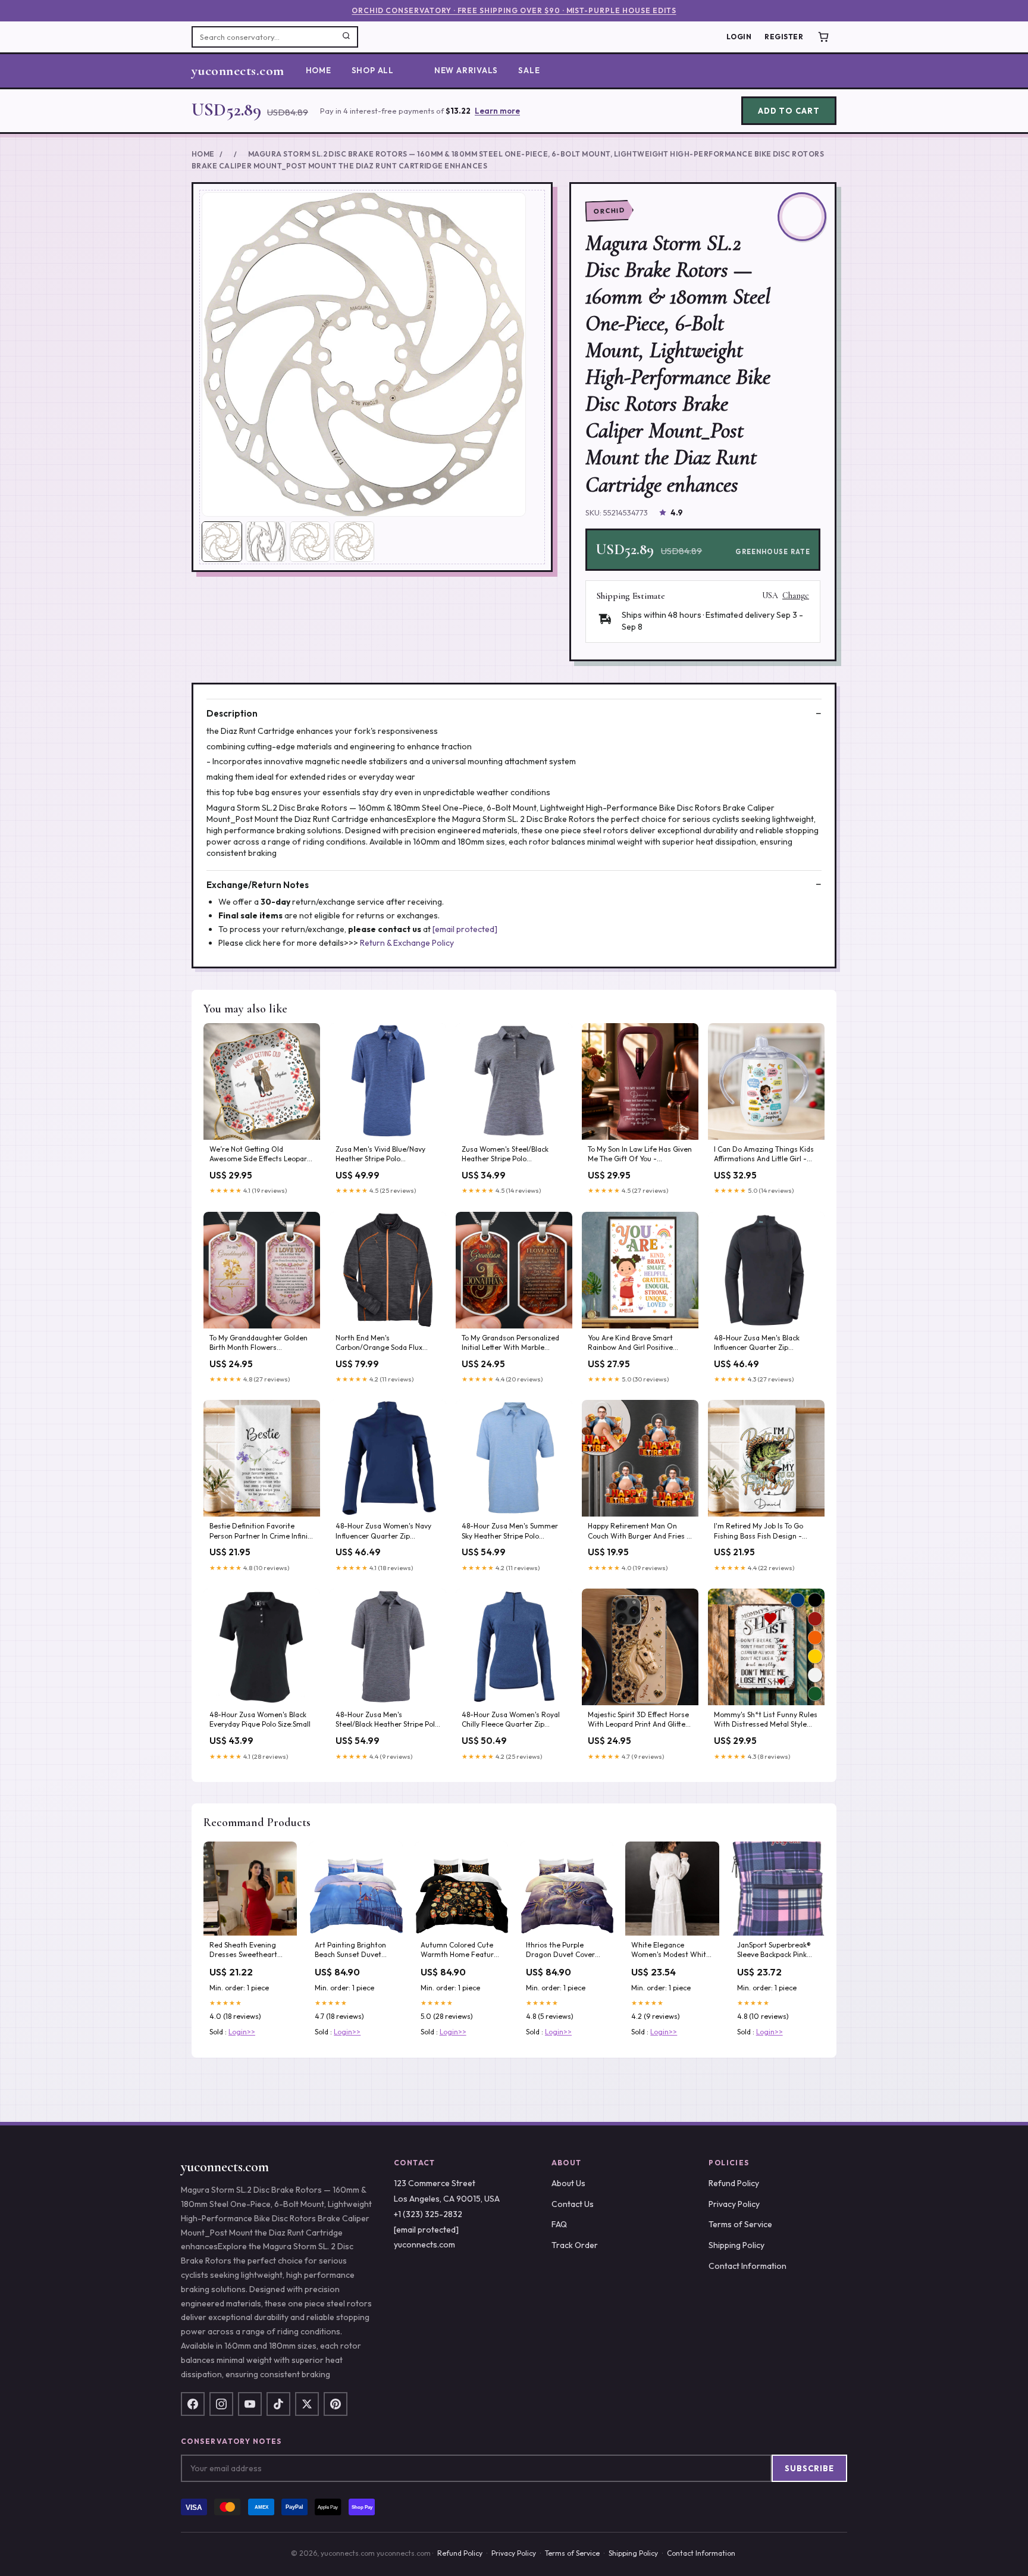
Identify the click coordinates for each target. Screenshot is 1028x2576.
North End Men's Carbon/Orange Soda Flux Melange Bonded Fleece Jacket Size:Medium (387, 1343)
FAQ (559, 2224)
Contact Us (573, 2204)
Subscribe (809, 2468)
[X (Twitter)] (307, 2404)
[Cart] (823, 37)
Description (232, 713)
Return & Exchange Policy (407, 943)
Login (739, 37)
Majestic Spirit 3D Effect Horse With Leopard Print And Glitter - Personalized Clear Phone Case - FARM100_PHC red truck (638, 1720)
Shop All (373, 70)
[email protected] (465, 929)
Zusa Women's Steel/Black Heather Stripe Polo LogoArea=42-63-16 (505, 1155)
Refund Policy (734, 2183)
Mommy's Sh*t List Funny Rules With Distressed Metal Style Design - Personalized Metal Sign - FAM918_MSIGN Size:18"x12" (766, 1720)
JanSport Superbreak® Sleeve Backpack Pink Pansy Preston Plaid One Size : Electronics (778, 1950)
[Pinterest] (336, 2404)
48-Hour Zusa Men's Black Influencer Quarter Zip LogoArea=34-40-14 (757, 1343)
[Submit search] (346, 37)
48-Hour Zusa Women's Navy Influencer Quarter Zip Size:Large (383, 1531)
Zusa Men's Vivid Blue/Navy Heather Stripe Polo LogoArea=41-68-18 (380, 1155)
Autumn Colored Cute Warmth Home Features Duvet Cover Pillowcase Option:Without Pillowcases (461, 1950)
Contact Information (748, 2266)
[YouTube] (250, 2404)
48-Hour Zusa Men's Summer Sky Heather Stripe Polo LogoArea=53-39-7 (510, 1531)
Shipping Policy (736, 2245)
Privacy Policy (734, 2204)
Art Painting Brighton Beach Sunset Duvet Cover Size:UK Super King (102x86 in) (350, 1950)
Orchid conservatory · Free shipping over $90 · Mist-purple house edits (514, 10)
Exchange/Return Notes (258, 885)
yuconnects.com (238, 71)
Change (796, 596)
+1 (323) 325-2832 (428, 2214)
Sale (529, 70)
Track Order (575, 2245)
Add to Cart (789, 111)
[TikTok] (278, 2404)
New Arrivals (466, 70)
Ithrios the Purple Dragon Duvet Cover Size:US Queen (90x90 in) (563, 1950)
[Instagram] (221, 2404)
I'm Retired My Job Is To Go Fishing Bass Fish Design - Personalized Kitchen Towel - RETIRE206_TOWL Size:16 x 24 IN (764, 1531)
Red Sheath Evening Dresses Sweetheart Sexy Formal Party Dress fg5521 (250, 1950)
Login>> (242, 2032)
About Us (568, 2183)
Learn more (497, 111)
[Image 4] (354, 542)
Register (784, 37)
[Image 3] (310, 542)
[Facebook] (193, 2404)
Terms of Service (740, 2224)
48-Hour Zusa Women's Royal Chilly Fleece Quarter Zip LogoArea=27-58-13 (511, 1720)
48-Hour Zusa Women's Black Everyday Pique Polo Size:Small (260, 1719)
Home (319, 70)
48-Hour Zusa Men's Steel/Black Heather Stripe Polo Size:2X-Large (387, 1720)
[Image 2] (266, 542)
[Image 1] (222, 542)
